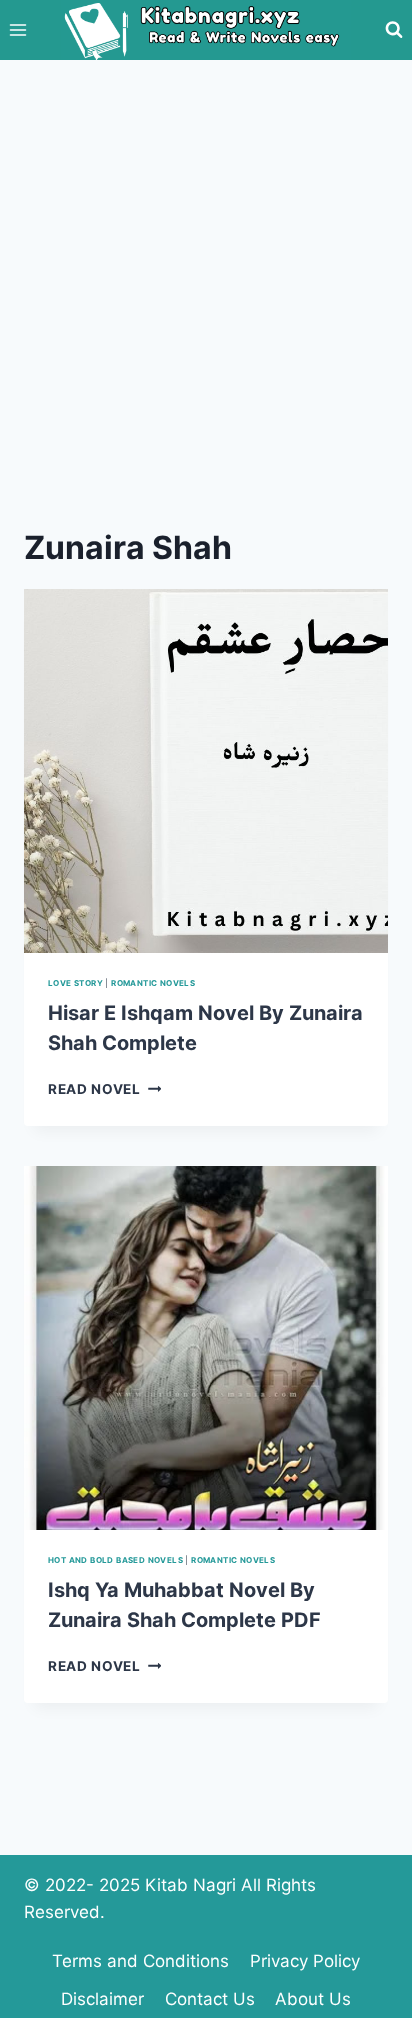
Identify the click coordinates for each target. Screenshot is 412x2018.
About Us (313, 1999)
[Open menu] (18, 29)
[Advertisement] (206, 276)
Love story (75, 983)
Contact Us (210, 1999)
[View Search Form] (394, 30)
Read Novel (104, 1089)
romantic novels (153, 983)
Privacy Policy (305, 1961)
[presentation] (206, 771)
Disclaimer (102, 1999)
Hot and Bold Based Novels (115, 1560)
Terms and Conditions (140, 1961)
